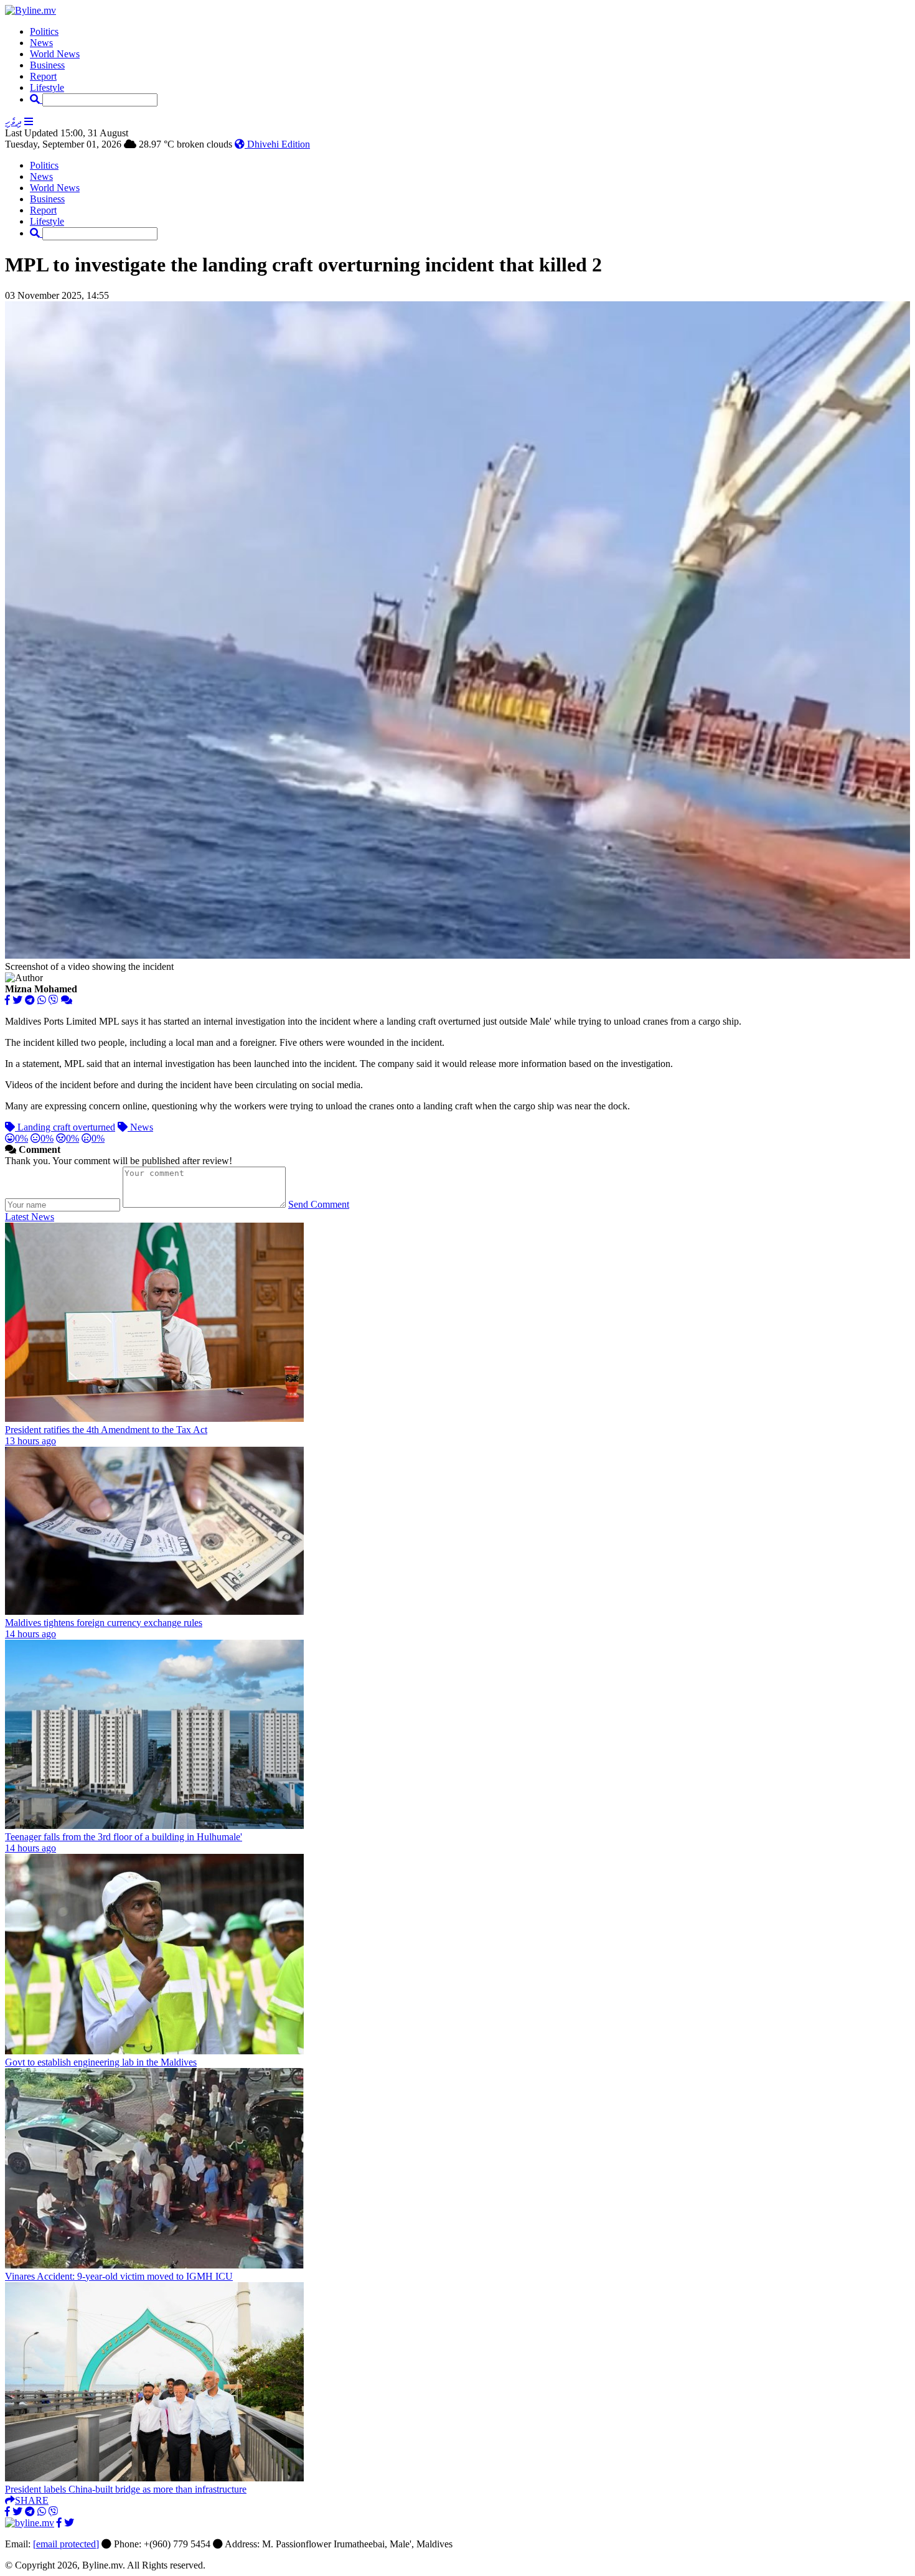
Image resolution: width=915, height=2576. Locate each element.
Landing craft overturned (65, 1127)
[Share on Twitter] (17, 1000)
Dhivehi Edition (277, 144)
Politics (44, 31)
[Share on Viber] (54, 1000)
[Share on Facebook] (7, 1000)
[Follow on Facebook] (59, 2523)
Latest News (30, 1217)
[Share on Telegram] (30, 1000)
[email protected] (66, 2544)
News (41, 43)
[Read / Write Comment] (67, 1000)
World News (55, 54)
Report (43, 76)
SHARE (32, 2500)
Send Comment (319, 1204)
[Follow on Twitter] (69, 2523)
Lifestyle (47, 87)
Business (47, 65)
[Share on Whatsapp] (42, 1000)
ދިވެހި (13, 122)
